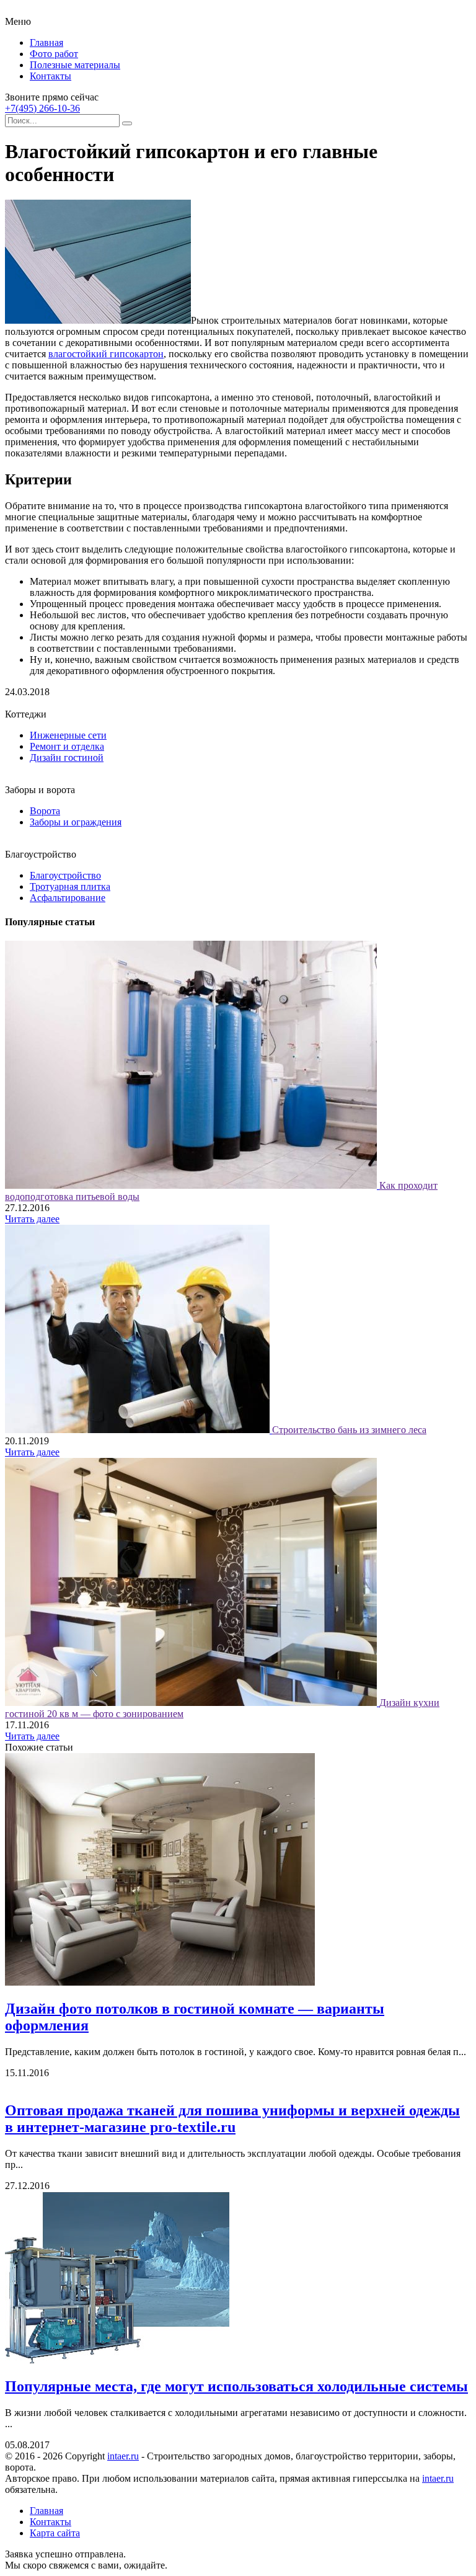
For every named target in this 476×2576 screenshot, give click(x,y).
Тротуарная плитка (70, 886)
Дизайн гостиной (67, 757)
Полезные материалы (75, 65)
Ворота (45, 811)
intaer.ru (123, 2456)
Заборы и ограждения (76, 822)
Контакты (51, 76)
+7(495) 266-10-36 (42, 108)
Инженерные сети (68, 735)
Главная (46, 42)
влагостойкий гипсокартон (106, 354)
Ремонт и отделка (67, 746)
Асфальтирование (68, 898)
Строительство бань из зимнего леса (349, 1430)
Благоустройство (65, 875)
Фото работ (54, 54)
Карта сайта (55, 2533)
